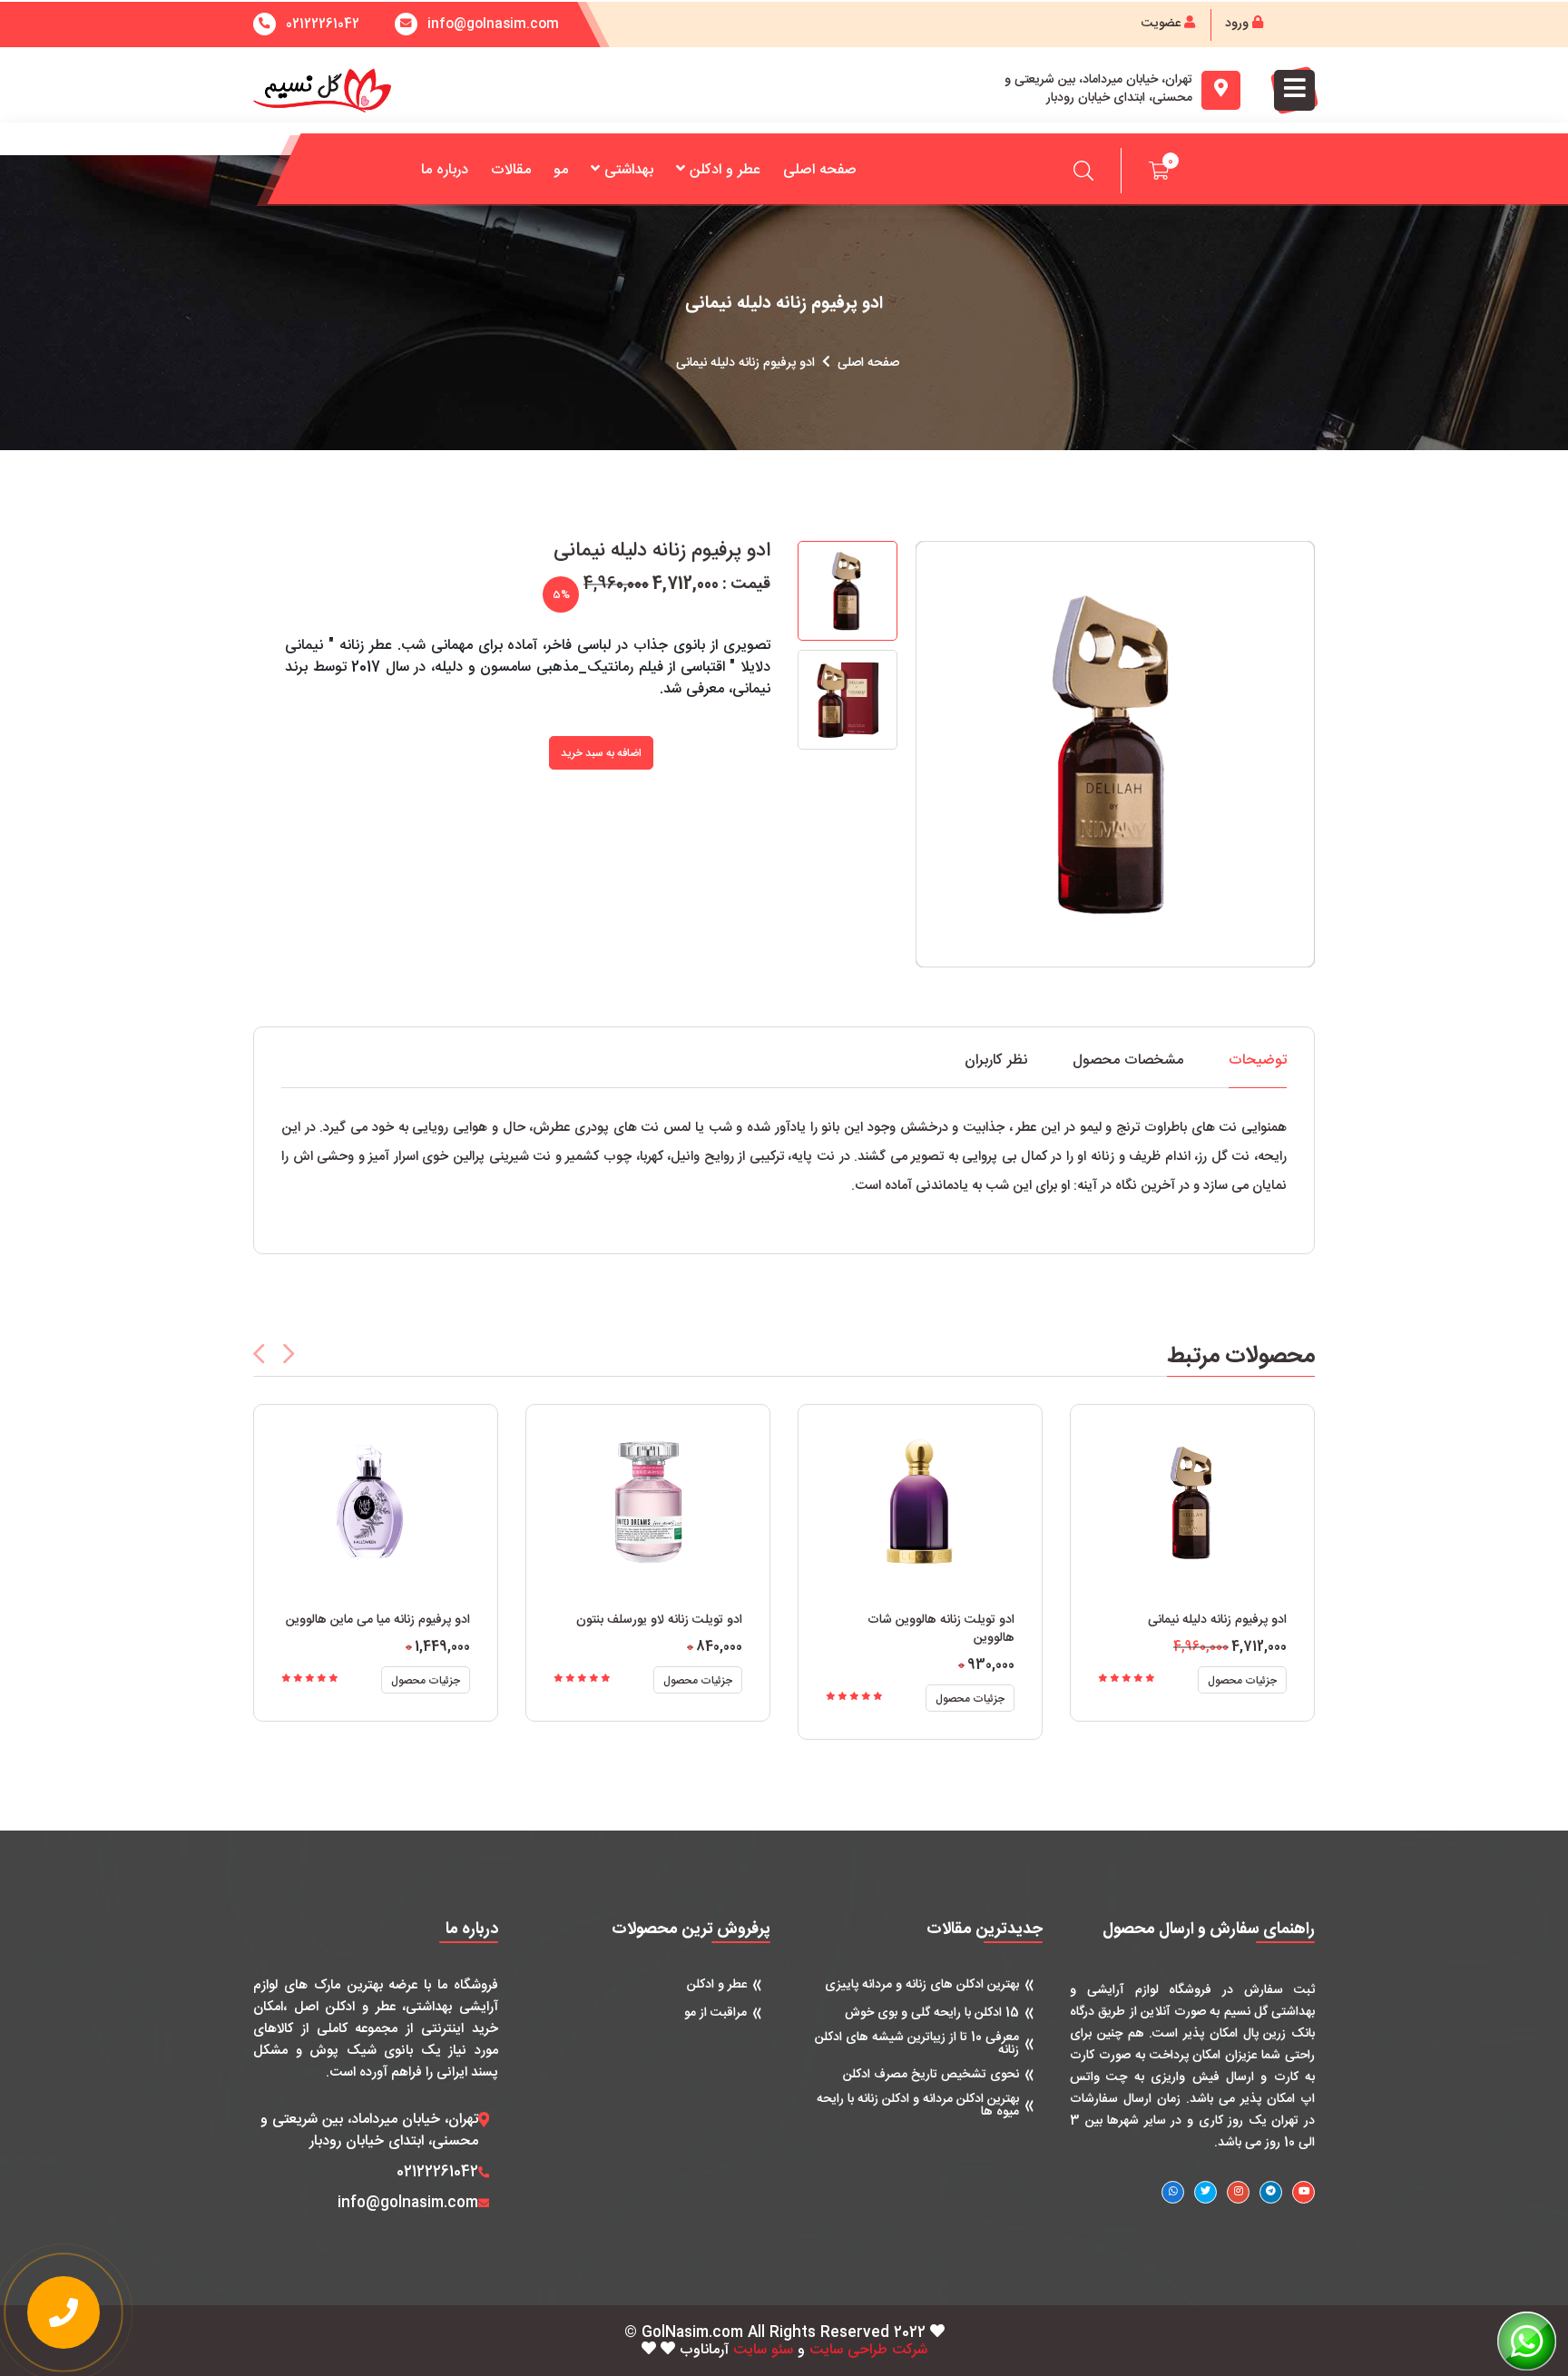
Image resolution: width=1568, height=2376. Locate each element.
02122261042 (323, 25)
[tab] (1258, 1070)
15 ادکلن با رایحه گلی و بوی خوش (932, 2013)
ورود (1239, 24)
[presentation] (259, 1354)
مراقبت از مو (715, 2013)
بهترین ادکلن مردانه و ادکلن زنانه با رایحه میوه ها (918, 2106)
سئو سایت (763, 2351)
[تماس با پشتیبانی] (64, 2312)
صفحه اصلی (820, 170)
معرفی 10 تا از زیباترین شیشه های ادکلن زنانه (917, 2044)
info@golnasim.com (408, 2204)
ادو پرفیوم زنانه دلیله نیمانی (1217, 1620)
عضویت (1163, 24)
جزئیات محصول (426, 1681)
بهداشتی (629, 170)
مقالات (511, 170)
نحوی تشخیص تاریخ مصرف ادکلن (931, 2075)
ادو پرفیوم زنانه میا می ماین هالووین (378, 1620)
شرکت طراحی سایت (868, 2351)
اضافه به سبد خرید (601, 753)
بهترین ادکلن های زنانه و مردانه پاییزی (922, 1985)
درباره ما (445, 170)
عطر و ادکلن (725, 170)
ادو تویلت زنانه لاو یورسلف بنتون (659, 1620)
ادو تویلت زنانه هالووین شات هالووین (941, 1629)
